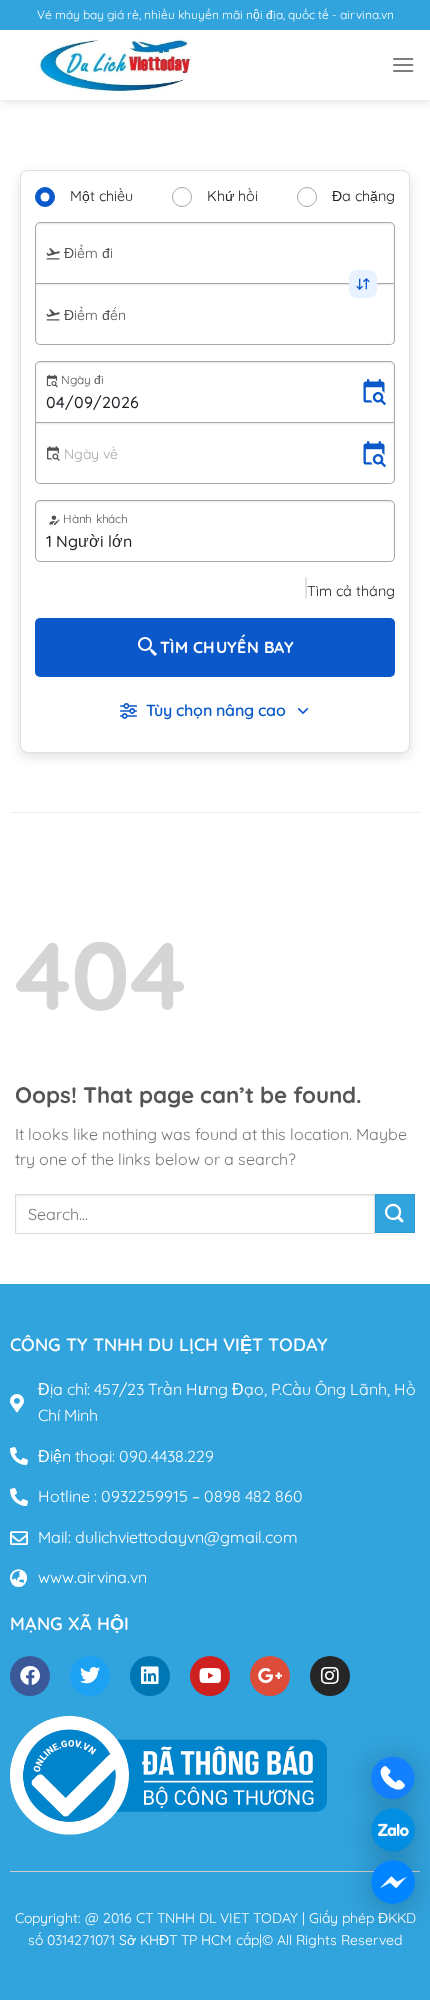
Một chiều (101, 196)
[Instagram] (330, 1676)
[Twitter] (90, 1676)
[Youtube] (210, 1676)
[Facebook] (30, 1676)
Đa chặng (363, 196)
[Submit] (395, 1213)
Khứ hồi (232, 196)
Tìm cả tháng (351, 591)
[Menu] (403, 64)
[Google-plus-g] (270, 1676)
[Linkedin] (150, 1676)
